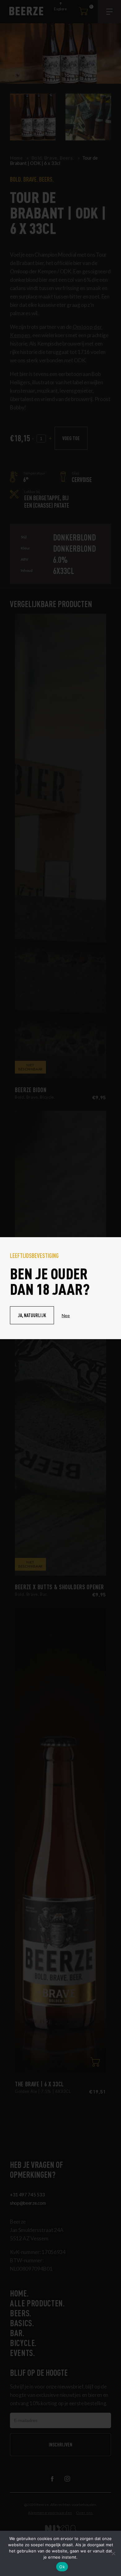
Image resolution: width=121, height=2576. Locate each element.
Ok (62, 2567)
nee (66, 1315)
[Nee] (113, 2553)
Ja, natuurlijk (32, 1315)
